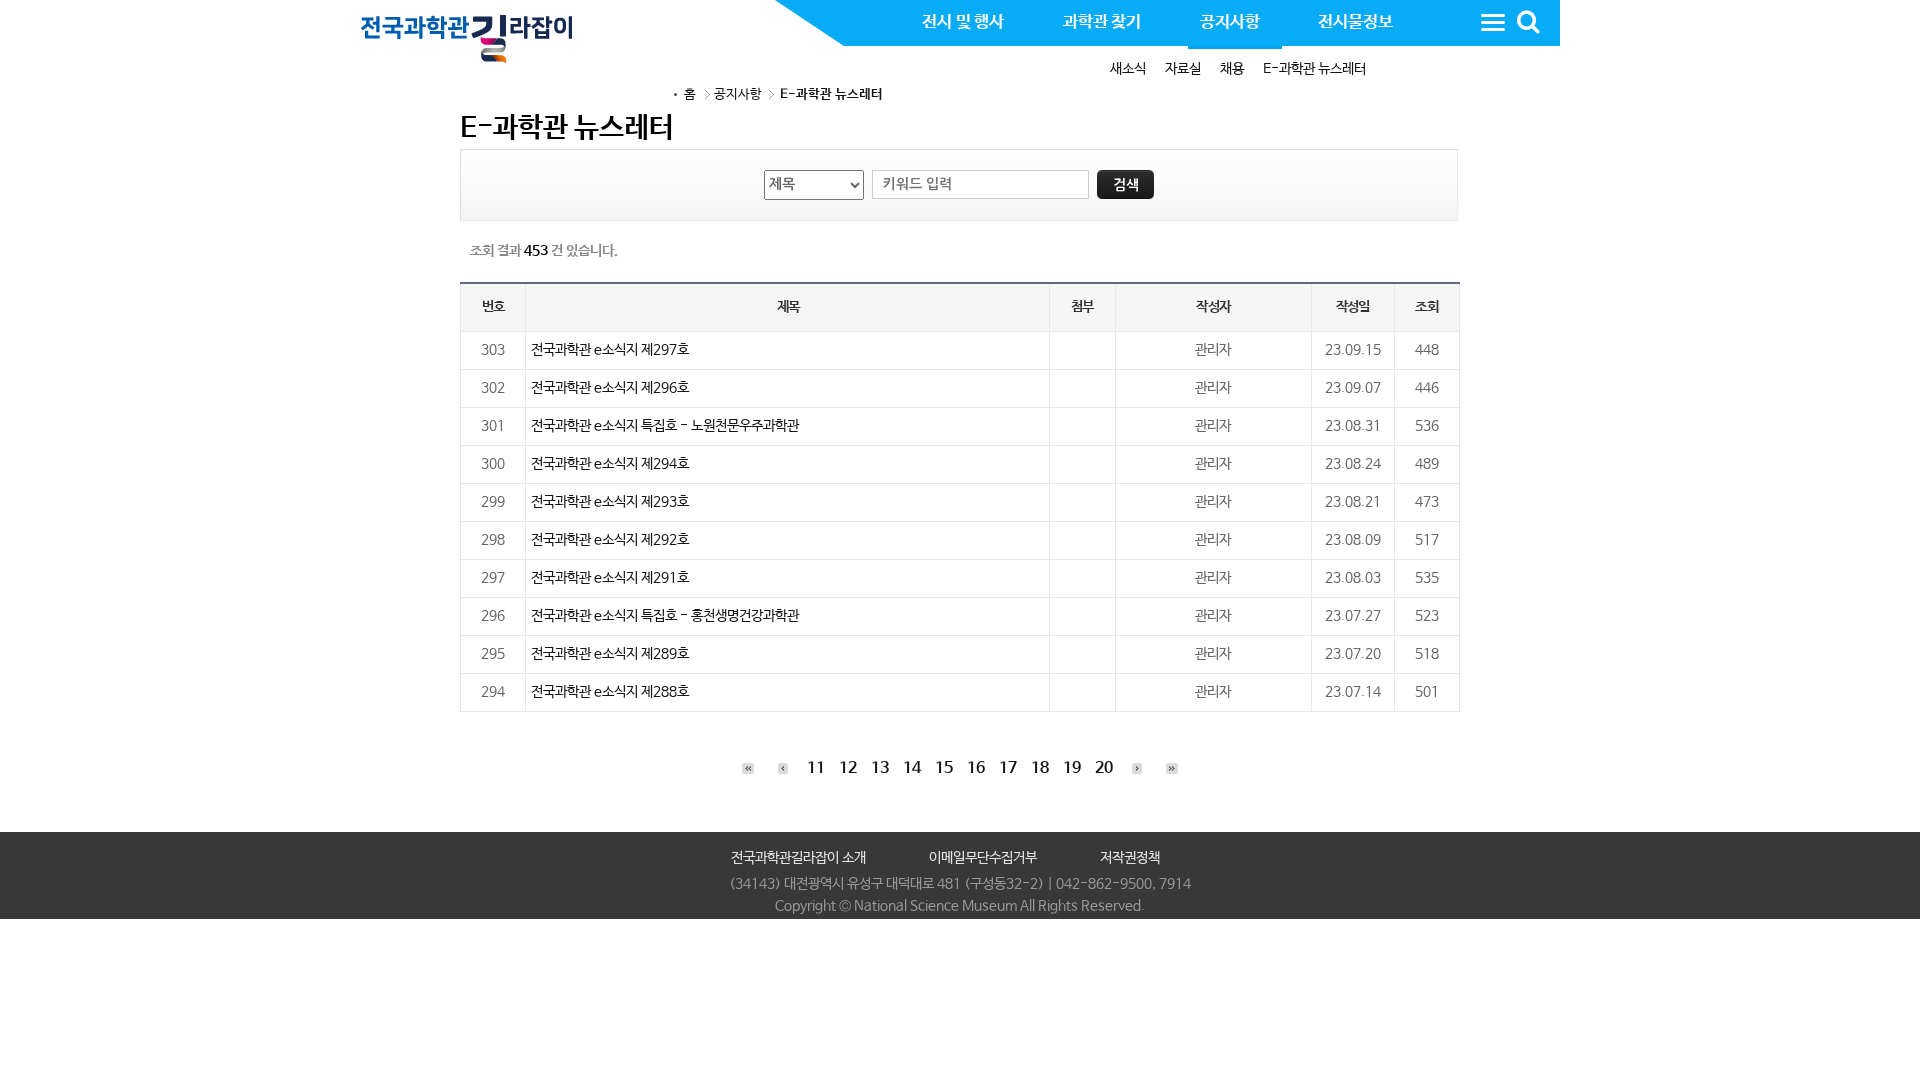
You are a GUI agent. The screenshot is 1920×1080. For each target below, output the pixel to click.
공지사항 (738, 94)
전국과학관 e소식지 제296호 (610, 388)
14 (912, 768)
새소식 (1128, 69)
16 (976, 768)
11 (816, 768)
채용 (1232, 69)
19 (1072, 768)
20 (1104, 768)
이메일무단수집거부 (983, 858)
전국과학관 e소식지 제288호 (610, 692)
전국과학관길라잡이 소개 (798, 858)
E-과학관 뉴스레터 (1314, 69)
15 (944, 768)
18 (1040, 768)
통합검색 (1528, 22)
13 (880, 768)
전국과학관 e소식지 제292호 (610, 540)
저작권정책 (1130, 858)
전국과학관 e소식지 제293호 (610, 502)
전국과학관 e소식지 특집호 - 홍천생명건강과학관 (665, 616)
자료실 (1183, 69)
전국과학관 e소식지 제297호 (610, 350)
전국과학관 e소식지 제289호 (610, 654)
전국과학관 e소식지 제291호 (610, 578)
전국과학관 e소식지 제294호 (610, 464)
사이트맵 (1493, 22)
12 (848, 768)
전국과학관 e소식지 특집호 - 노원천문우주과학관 (665, 426)
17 (1008, 768)
